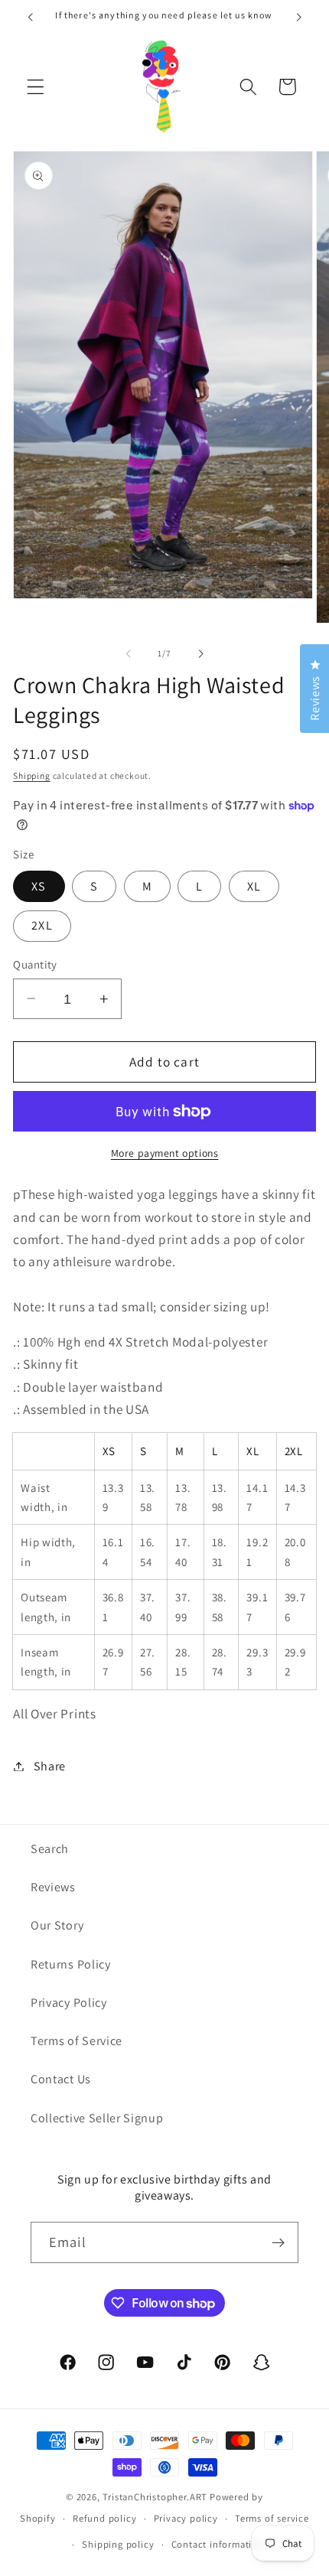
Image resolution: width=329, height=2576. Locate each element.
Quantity (35, 964)
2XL (42, 925)
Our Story (57, 1925)
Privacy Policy (69, 2003)
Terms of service (272, 2518)
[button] (36, 87)
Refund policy (104, 2518)
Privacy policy (186, 2518)
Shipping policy (118, 2544)
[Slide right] (200, 653)
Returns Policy (71, 1964)
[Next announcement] (299, 17)
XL (254, 886)
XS (39, 886)
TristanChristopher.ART (155, 2497)
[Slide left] (129, 653)
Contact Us (61, 2079)
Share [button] (50, 1766)
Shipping (31, 775)
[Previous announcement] (30, 17)
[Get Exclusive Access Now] (278, 2242)
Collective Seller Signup (97, 2118)
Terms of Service (77, 2041)
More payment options (165, 1153)
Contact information (218, 2544)
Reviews (53, 1887)
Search (50, 1849)
